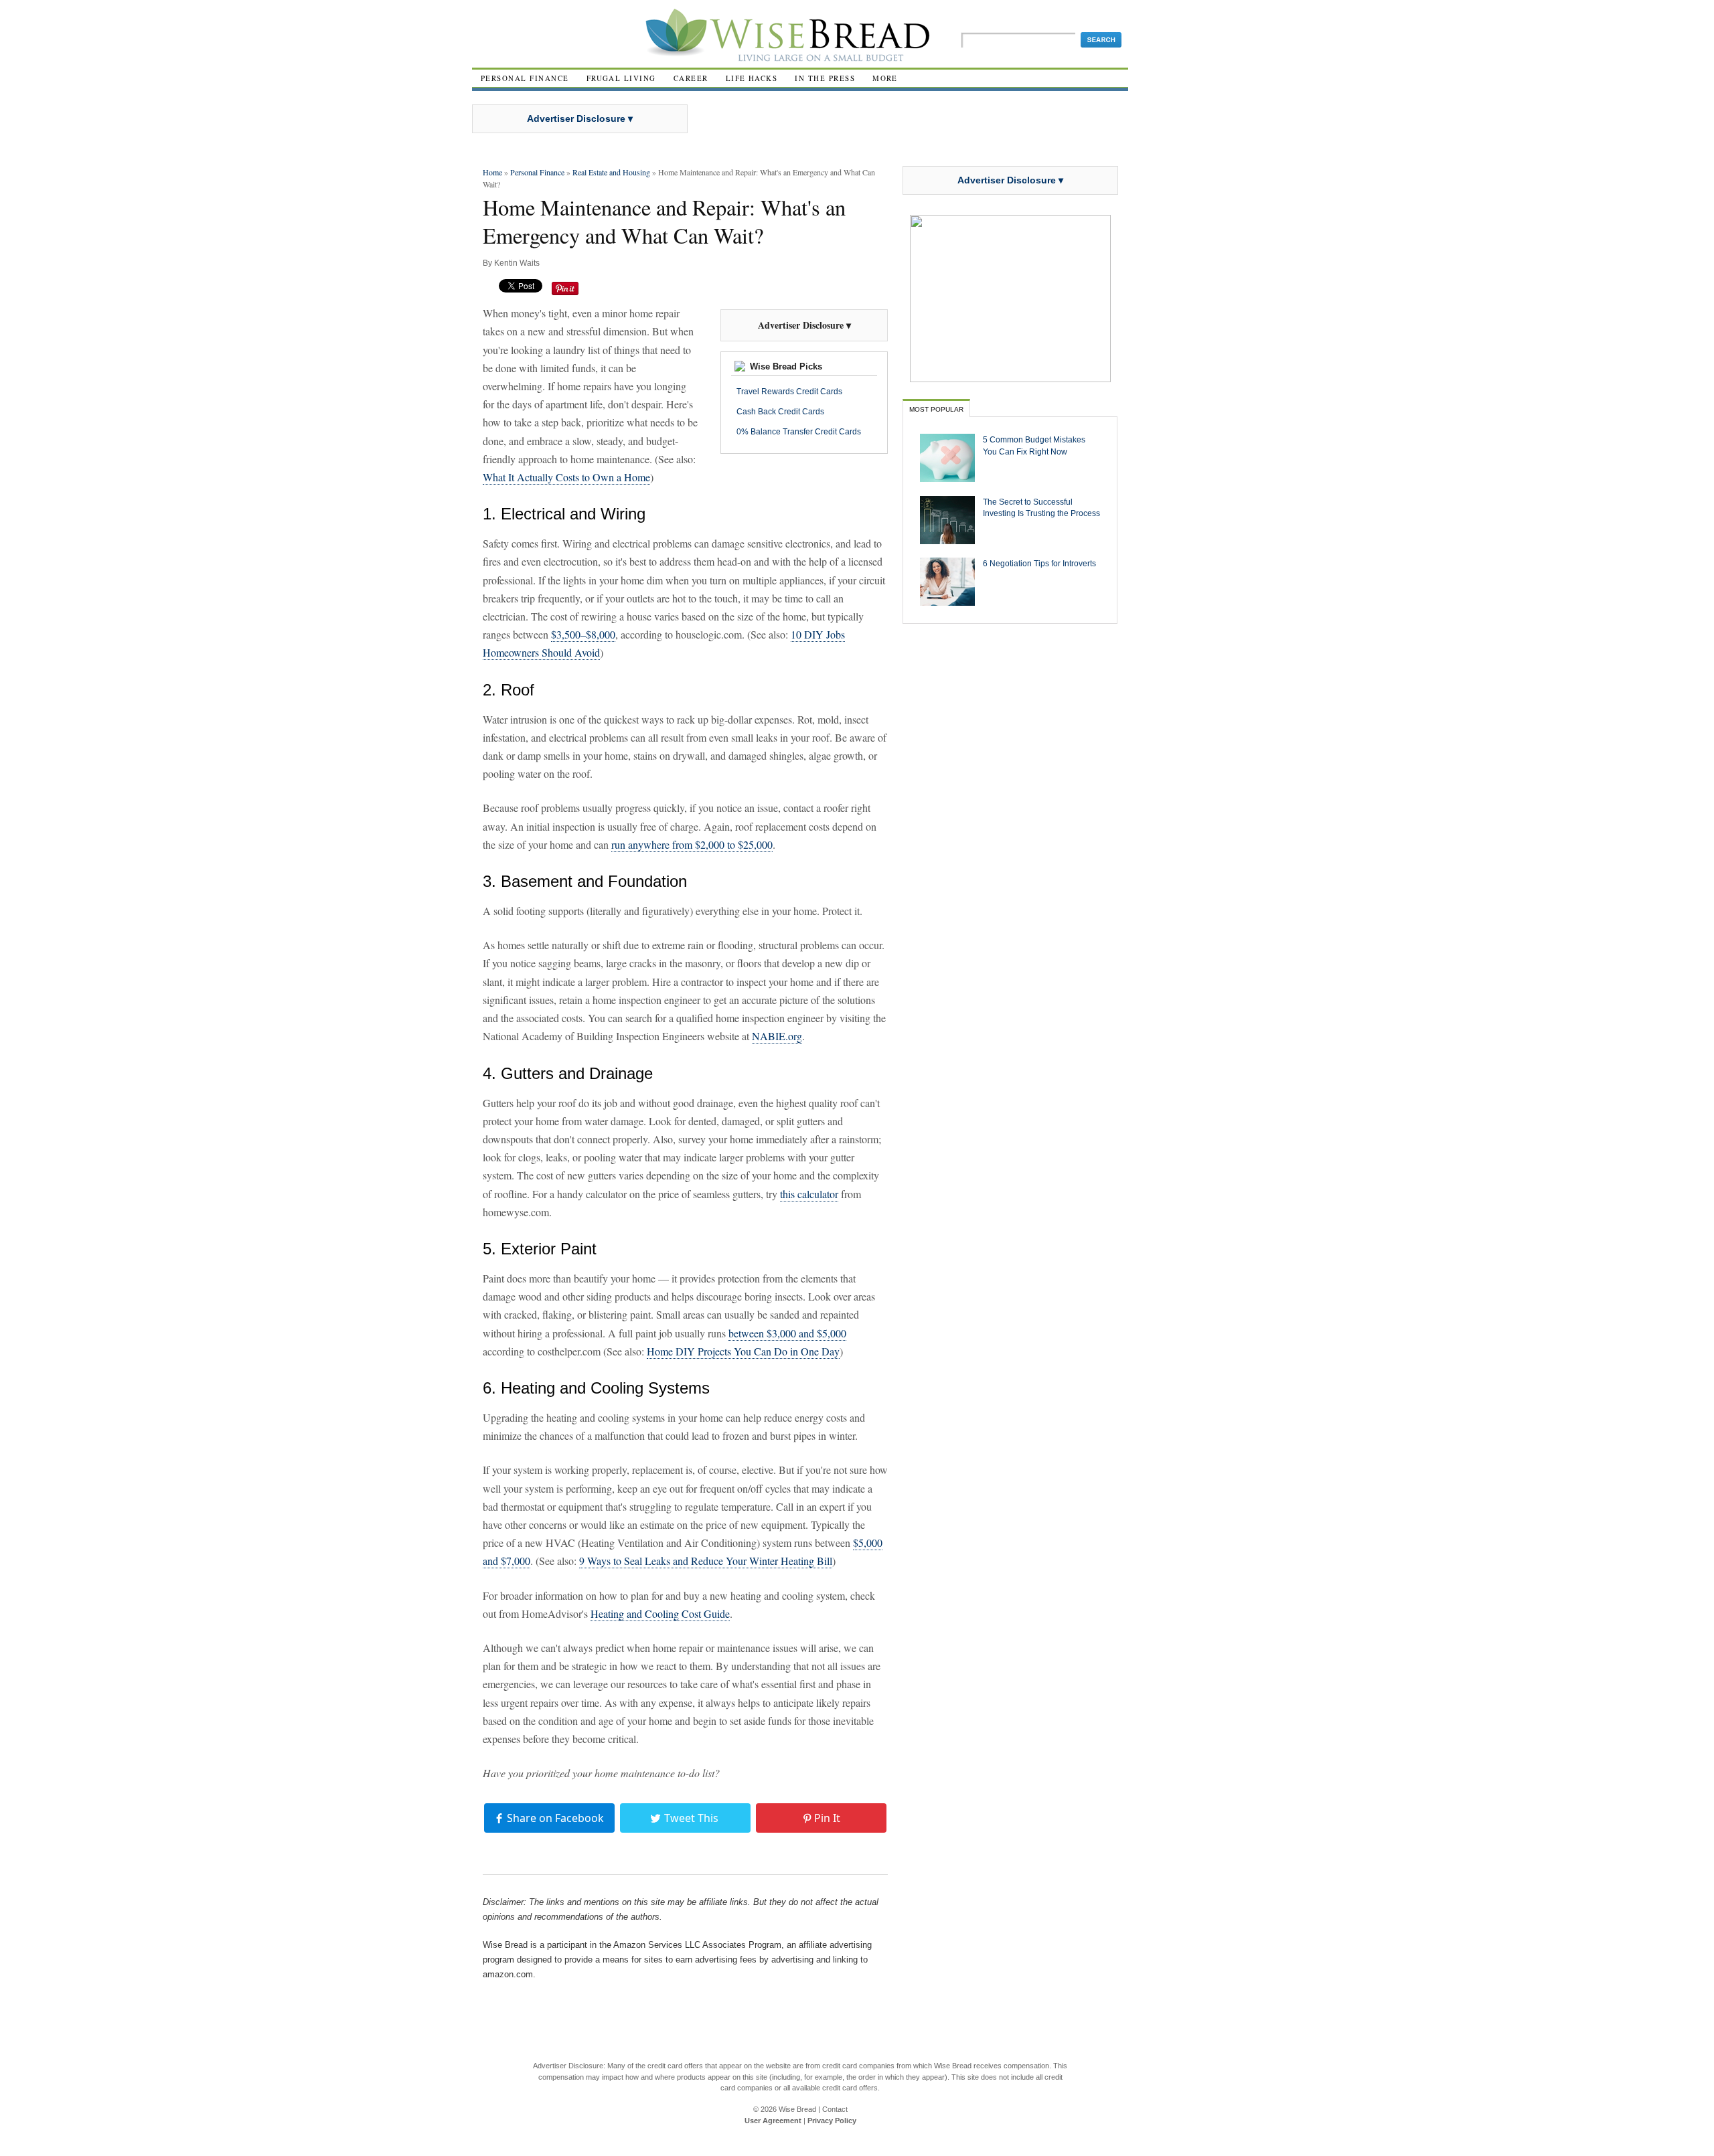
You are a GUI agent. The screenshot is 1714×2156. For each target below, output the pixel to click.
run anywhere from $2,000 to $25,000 (692, 844)
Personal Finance (525, 78)
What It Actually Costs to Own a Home (566, 477)
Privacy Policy (832, 2121)
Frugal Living (621, 78)
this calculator (809, 1194)
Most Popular (936, 409)
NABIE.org (777, 1036)
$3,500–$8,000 (583, 634)
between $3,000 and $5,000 (787, 1333)
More (885, 78)
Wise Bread (797, 2109)
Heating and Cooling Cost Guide (660, 1613)
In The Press (825, 78)
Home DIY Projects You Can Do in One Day (743, 1351)
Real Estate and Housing (611, 172)
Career (691, 78)
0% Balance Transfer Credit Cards (799, 432)
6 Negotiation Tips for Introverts (1039, 563)
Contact (835, 2109)
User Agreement (773, 2121)
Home (492, 172)
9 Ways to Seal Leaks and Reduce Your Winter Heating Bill (706, 1561)
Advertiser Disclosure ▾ (580, 118)
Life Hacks (752, 78)
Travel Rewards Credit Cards (789, 392)
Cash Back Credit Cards (780, 412)
